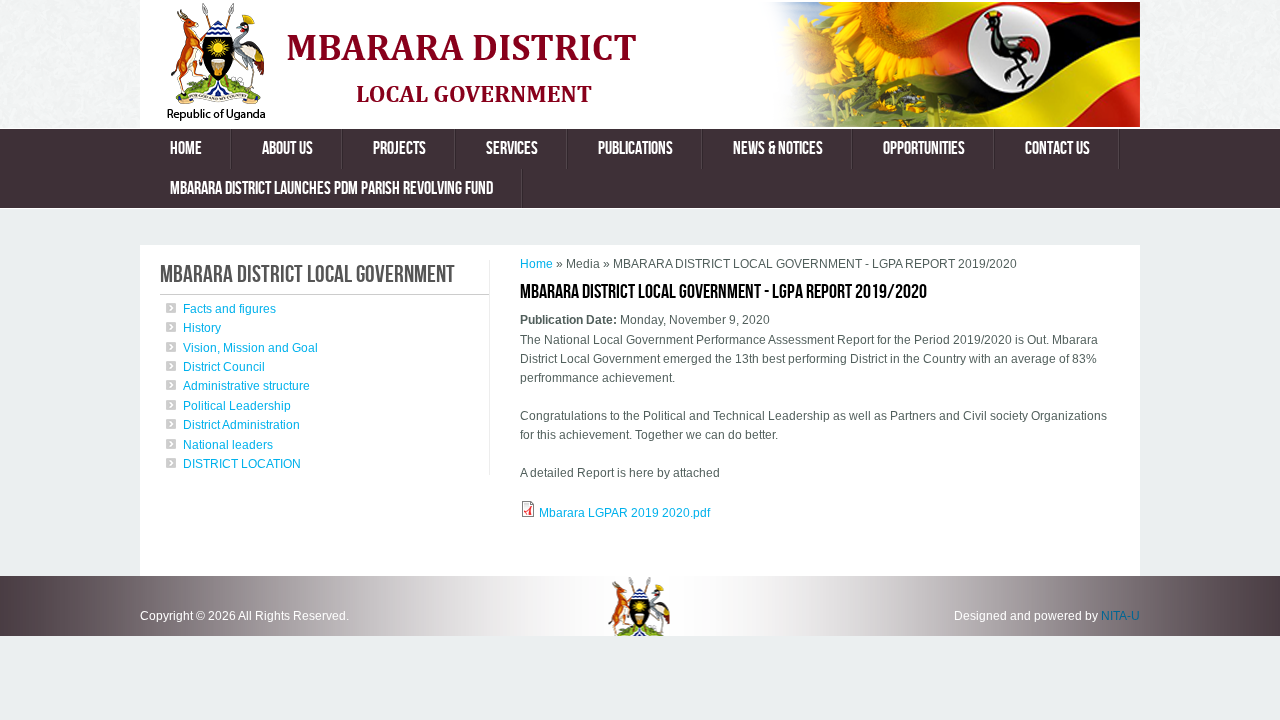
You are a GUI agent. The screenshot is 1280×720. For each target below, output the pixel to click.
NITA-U (1120, 616)
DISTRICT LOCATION (242, 464)
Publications (635, 148)
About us (287, 148)
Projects (399, 148)
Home (186, 148)
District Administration (241, 425)
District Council (224, 367)
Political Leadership (237, 406)
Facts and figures (229, 309)
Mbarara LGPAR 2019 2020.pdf (624, 513)
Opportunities (924, 148)
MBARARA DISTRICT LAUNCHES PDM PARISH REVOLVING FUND (331, 188)
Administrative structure (246, 386)
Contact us (1057, 148)
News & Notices (778, 148)
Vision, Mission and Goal (250, 348)
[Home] (424, 117)
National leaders (228, 445)
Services (512, 148)
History (202, 328)
